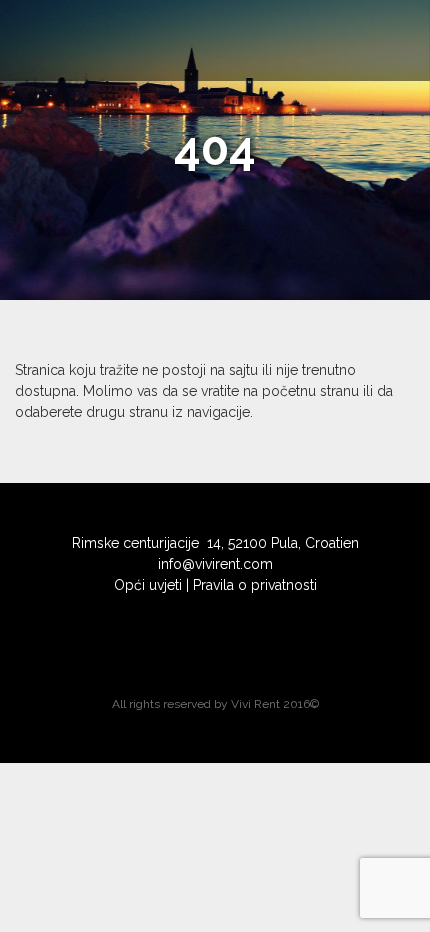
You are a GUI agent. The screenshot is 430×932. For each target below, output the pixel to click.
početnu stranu (310, 391)
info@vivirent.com (215, 564)
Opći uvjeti (148, 585)
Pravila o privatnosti (255, 585)
